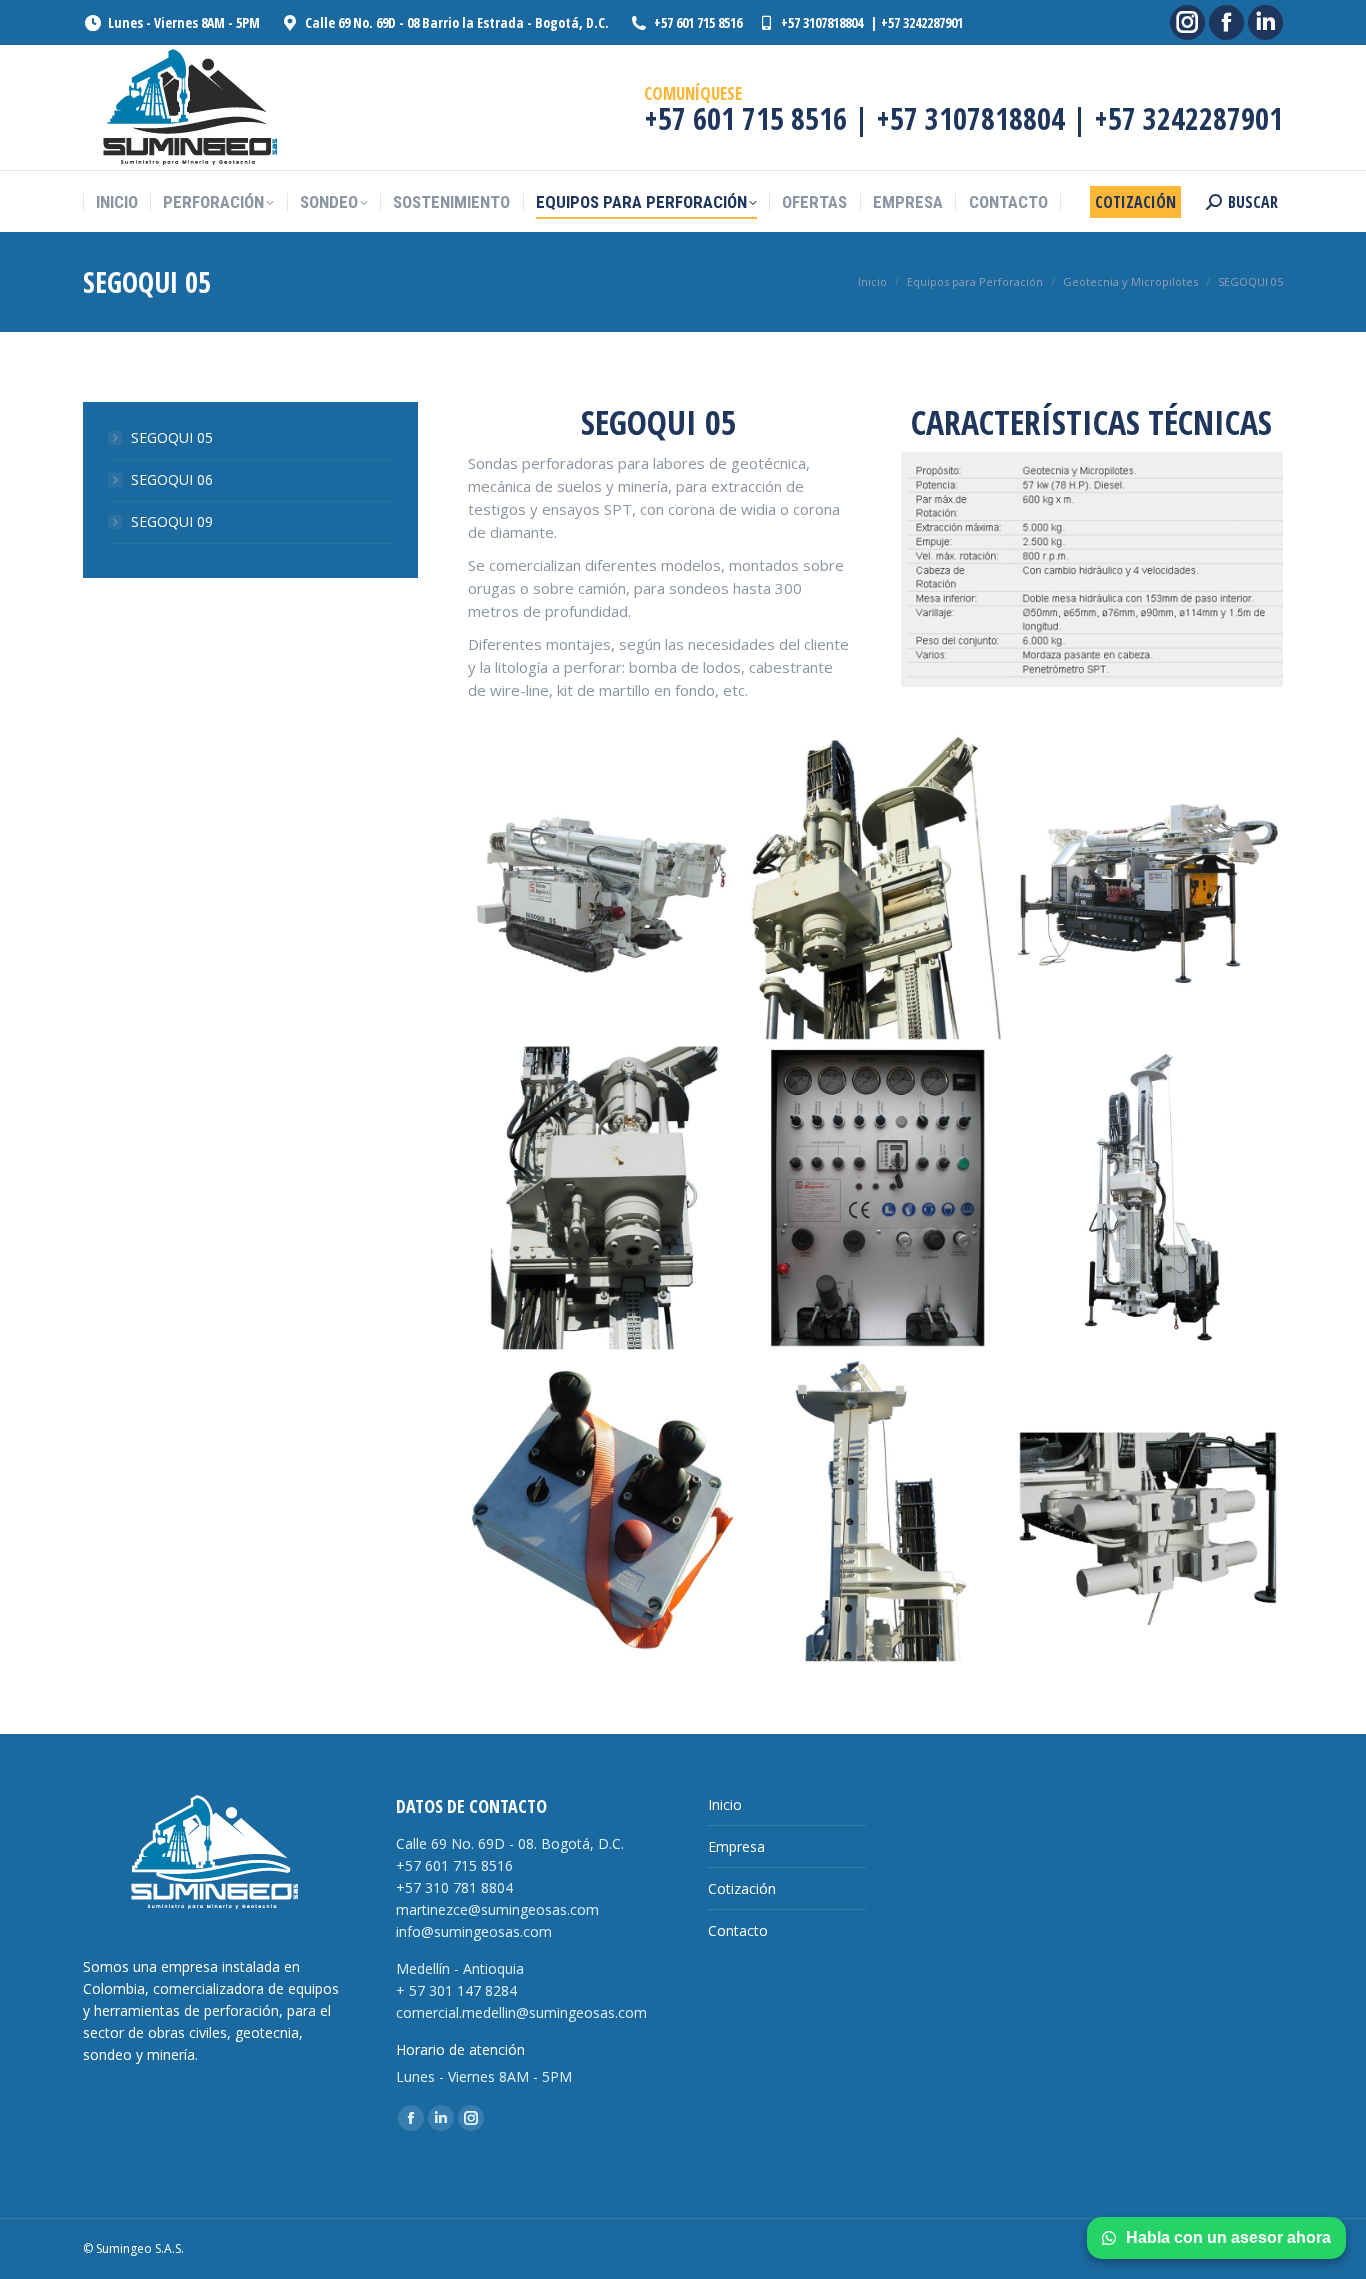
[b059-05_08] (602, 1510)
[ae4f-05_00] (602, 887)
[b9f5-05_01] (1148, 1198)
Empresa (736, 1846)
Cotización (742, 1888)
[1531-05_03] (602, 1198)
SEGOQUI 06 (172, 479)
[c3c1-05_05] (875, 1510)
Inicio (725, 1804)
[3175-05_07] (875, 1198)
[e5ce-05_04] (1148, 1510)
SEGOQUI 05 (172, 437)
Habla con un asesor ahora (1228, 2237)
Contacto (738, 1930)
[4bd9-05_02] (1148, 887)
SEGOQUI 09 (172, 521)
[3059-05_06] (875, 887)
